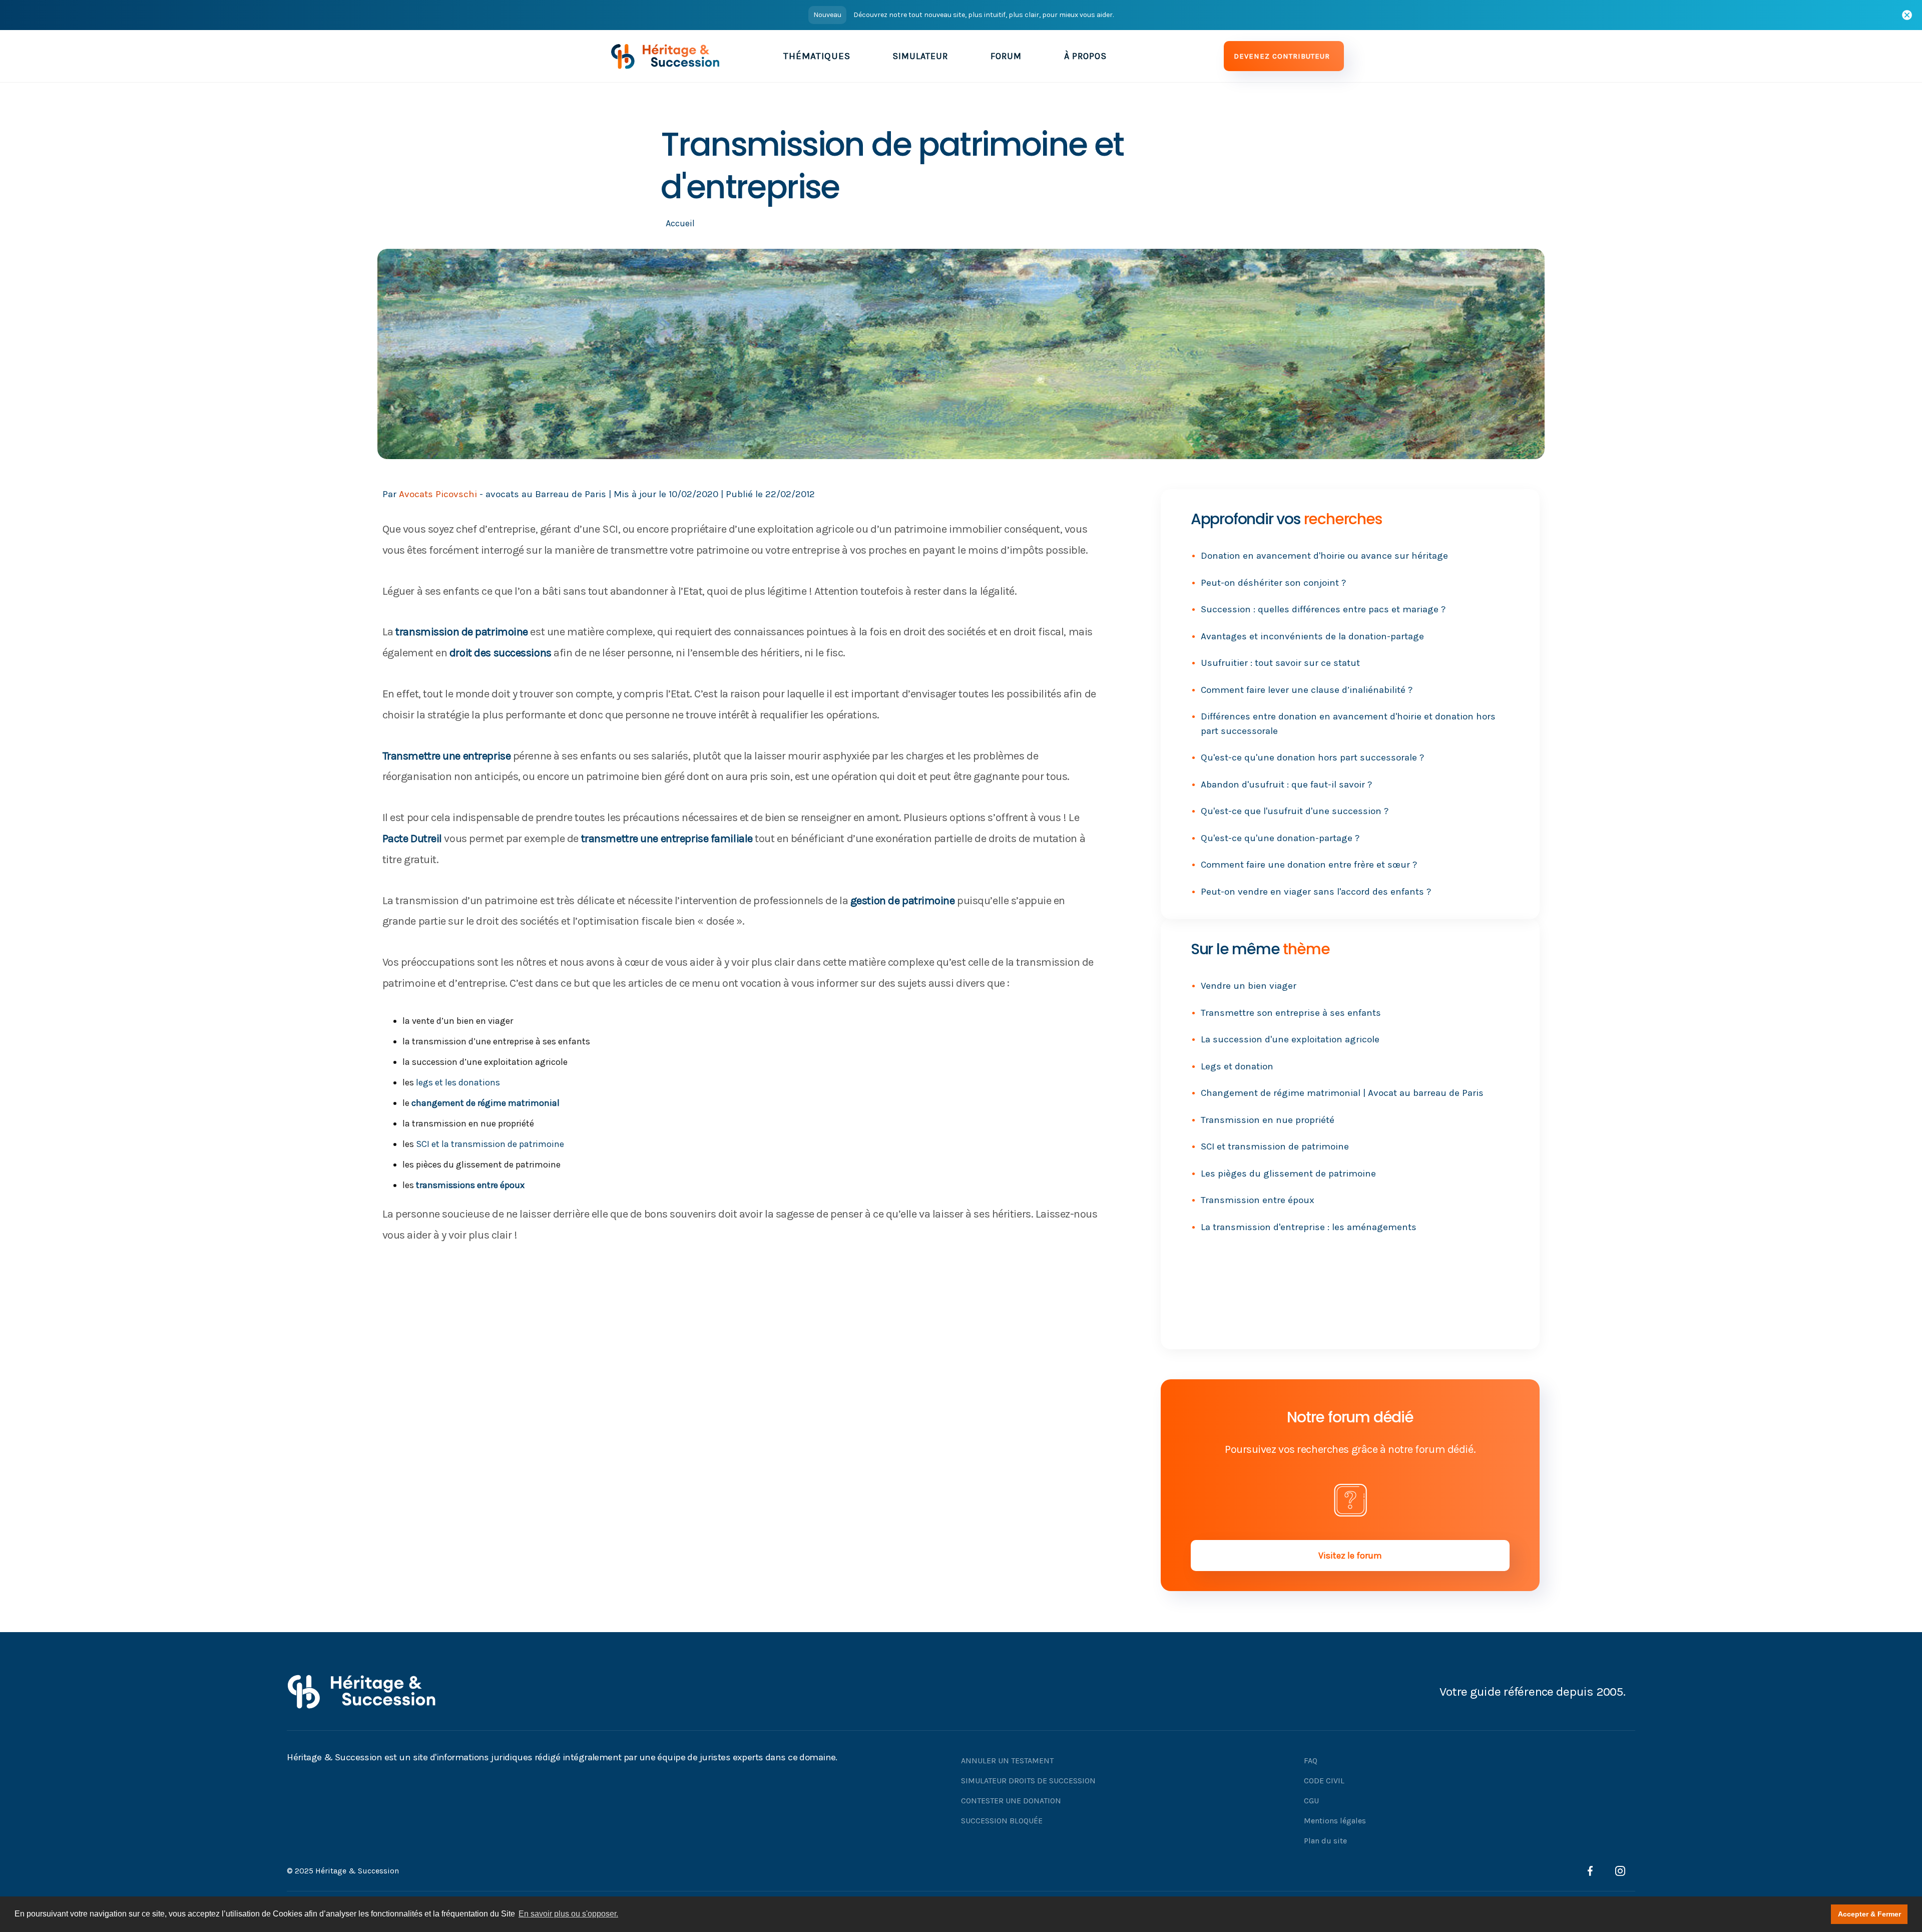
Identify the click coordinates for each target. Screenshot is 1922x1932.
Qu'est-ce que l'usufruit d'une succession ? (1295, 811)
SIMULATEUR (920, 56)
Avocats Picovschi (438, 494)
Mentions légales (1335, 1821)
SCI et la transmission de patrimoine (490, 1144)
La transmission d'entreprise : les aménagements (1309, 1227)
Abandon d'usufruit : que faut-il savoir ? (1286, 785)
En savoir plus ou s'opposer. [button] (568, 1914)
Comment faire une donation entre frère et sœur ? (1309, 865)
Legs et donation (1237, 1066)
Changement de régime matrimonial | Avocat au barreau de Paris (1342, 1093)
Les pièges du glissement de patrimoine (1288, 1174)
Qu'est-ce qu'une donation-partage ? (1280, 838)
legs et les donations (458, 1082)
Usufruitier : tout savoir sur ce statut (1280, 663)
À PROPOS (1085, 56)
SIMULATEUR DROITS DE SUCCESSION (1028, 1781)
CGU (1311, 1801)
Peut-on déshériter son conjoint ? (1273, 583)
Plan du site (1325, 1841)
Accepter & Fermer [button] (1869, 1914)
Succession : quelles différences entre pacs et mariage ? (1323, 609)
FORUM (1006, 56)
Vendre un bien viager (1249, 986)
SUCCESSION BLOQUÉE (1002, 1821)
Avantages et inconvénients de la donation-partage (1312, 636)
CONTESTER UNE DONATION (1011, 1801)
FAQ (1311, 1761)
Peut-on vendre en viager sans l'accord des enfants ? (1316, 892)
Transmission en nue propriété (1268, 1120)
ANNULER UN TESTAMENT (1007, 1761)
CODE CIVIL (1324, 1781)
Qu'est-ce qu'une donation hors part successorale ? (1312, 757)
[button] (817, 56)
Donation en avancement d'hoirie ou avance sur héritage (1324, 556)
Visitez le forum (1350, 1556)
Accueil (680, 223)
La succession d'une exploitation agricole (1290, 1039)
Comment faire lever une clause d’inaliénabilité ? (1307, 690)
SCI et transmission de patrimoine (1275, 1146)
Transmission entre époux (1258, 1200)
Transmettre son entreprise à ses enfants (1291, 1013)
